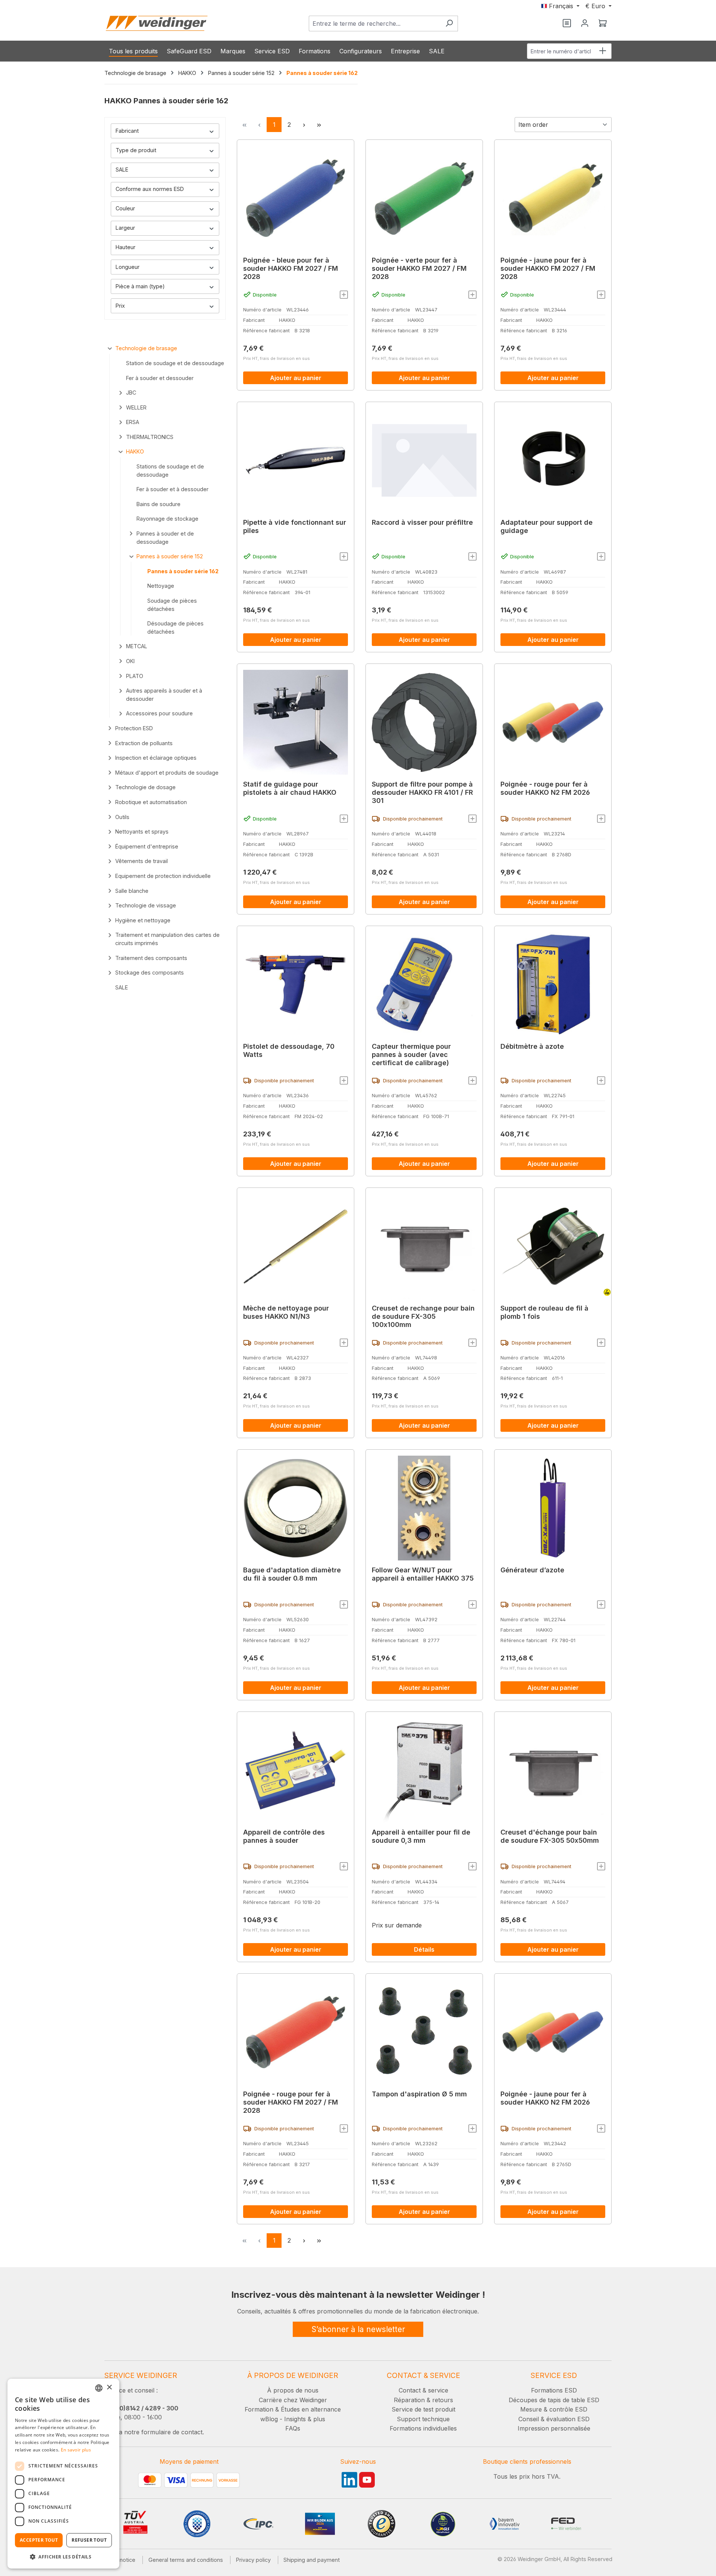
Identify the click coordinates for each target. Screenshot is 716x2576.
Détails (424, 1949)
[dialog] (63, 2474)
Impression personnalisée (554, 2428)
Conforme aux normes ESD (150, 189)
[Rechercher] (449, 23)
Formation (259, 2409)
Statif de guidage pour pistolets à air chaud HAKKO (290, 788)
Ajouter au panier (296, 378)
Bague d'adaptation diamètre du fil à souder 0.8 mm (292, 1574)
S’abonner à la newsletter (358, 2329)
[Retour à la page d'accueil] (157, 23)
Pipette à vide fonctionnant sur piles (295, 526)
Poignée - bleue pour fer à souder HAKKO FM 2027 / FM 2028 (291, 268)
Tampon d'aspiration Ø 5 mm (419, 2094)
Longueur (128, 267)
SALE (122, 170)
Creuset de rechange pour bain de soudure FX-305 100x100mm (423, 1316)
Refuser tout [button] (89, 2540)
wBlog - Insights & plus (293, 2419)
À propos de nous (293, 2390)
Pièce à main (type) (140, 286)
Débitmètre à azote (532, 1046)
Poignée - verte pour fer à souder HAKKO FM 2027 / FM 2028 (419, 268)
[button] (63, 2557)
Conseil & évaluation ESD (554, 2419)
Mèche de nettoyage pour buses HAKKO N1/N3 (286, 1312)
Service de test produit (423, 2409)
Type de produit (136, 150)
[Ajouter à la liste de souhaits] (344, 295)
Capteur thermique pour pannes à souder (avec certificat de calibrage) (411, 1055)
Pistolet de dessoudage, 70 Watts (289, 1050)
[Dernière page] (319, 125)
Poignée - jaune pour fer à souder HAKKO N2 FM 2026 (545, 2098)
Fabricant (127, 131)
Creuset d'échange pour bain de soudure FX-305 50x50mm (550, 1836)
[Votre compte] (585, 23)
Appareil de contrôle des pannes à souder (284, 1836)
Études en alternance (311, 2409)
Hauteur (125, 247)
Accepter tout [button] (39, 2540)
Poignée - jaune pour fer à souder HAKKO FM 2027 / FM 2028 (548, 268)
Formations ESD (554, 2390)
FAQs (293, 2428)
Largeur (125, 228)
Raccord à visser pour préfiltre (422, 522)
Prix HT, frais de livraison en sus (277, 358)
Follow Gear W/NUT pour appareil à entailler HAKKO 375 (423, 1574)
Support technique (423, 2419)
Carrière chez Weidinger (293, 2400)
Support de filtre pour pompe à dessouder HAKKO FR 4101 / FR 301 (422, 792)
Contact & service (423, 2390)
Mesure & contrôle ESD (554, 2409)
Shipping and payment (312, 2560)
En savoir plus (76, 2450)
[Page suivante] (304, 125)
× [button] (109, 2387)
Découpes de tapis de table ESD (554, 2400)
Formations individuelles (423, 2428)
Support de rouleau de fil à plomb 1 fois (544, 1312)
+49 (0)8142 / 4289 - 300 (141, 2408)
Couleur (125, 208)
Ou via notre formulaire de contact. (154, 2432)
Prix (120, 306)
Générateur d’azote (532, 1570)
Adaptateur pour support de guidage (547, 526)
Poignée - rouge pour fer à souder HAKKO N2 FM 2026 (545, 788)
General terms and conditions (186, 2560)
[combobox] (375, 23)
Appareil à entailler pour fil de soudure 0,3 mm (421, 1836)
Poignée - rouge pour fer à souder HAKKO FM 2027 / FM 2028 (291, 2102)
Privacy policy (253, 2560)
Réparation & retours (423, 2400)
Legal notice (120, 2560)
